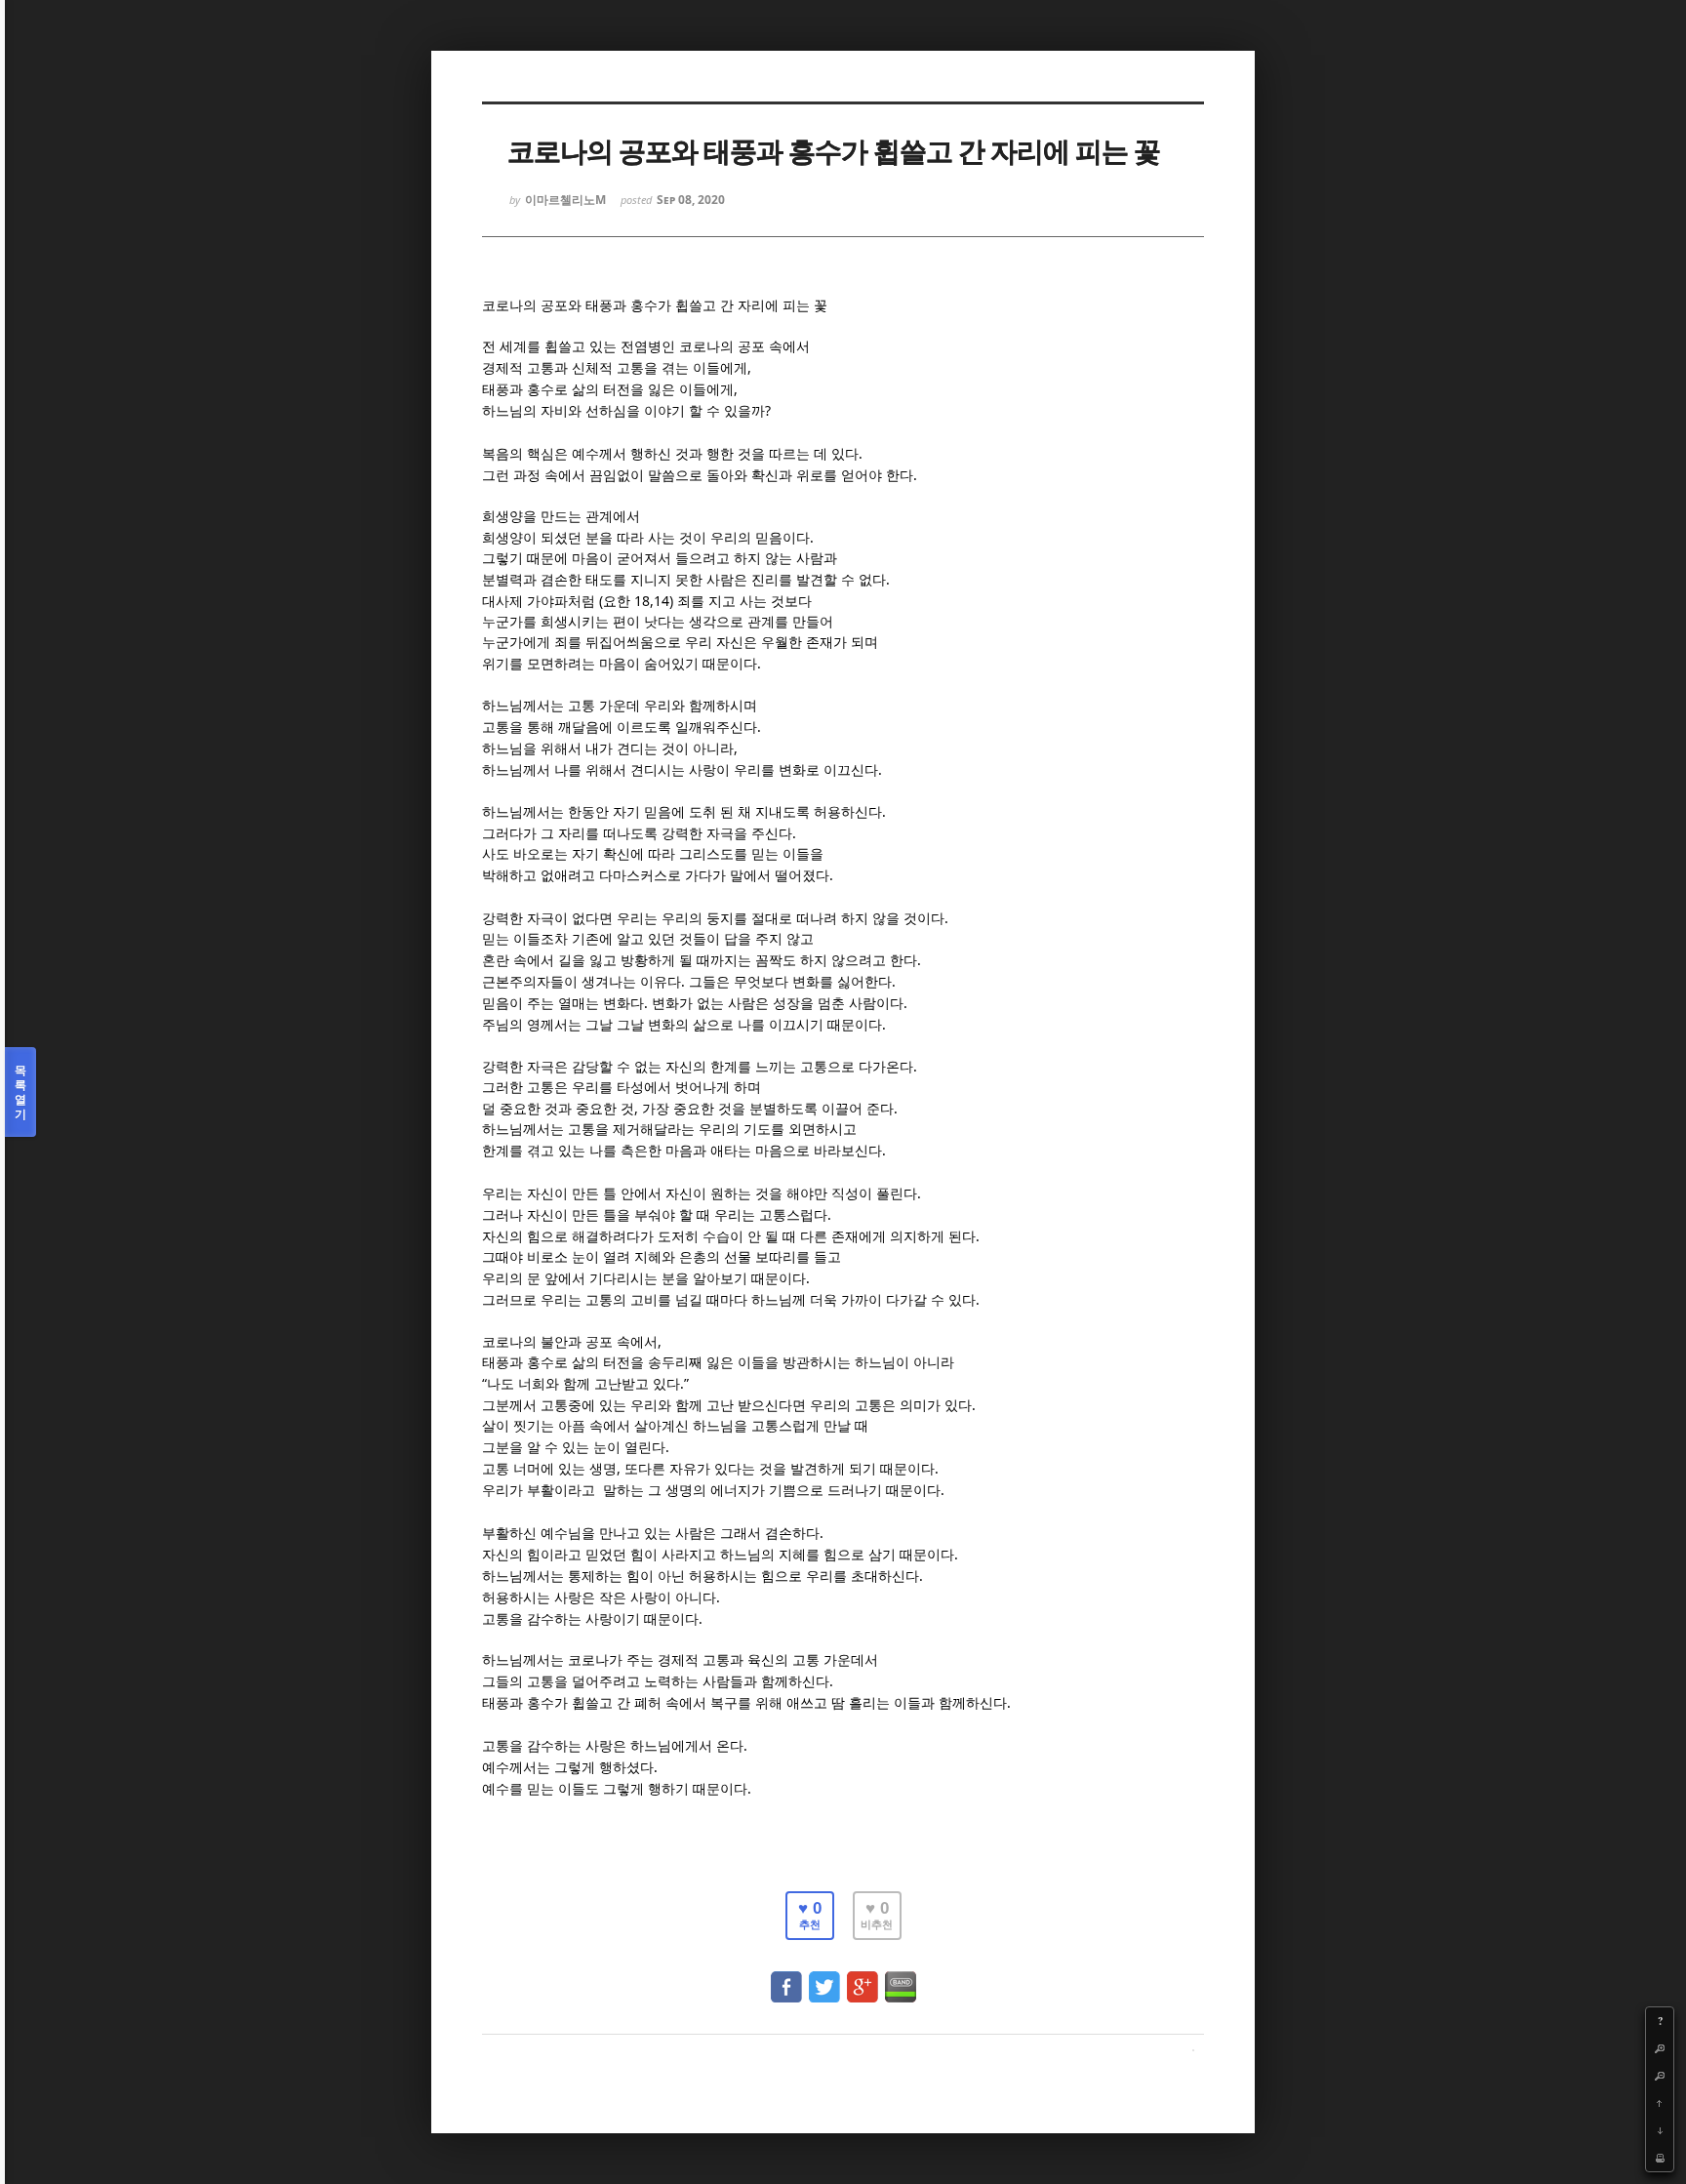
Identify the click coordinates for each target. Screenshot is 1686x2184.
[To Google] (863, 1978)
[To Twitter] (824, 1978)
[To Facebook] (786, 1978)
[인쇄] (1660, 2158)
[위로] (1660, 2103)
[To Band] (901, 1978)
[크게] (1660, 2048)
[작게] (1660, 2076)
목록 (20, 1092)
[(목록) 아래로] (1660, 2130)
